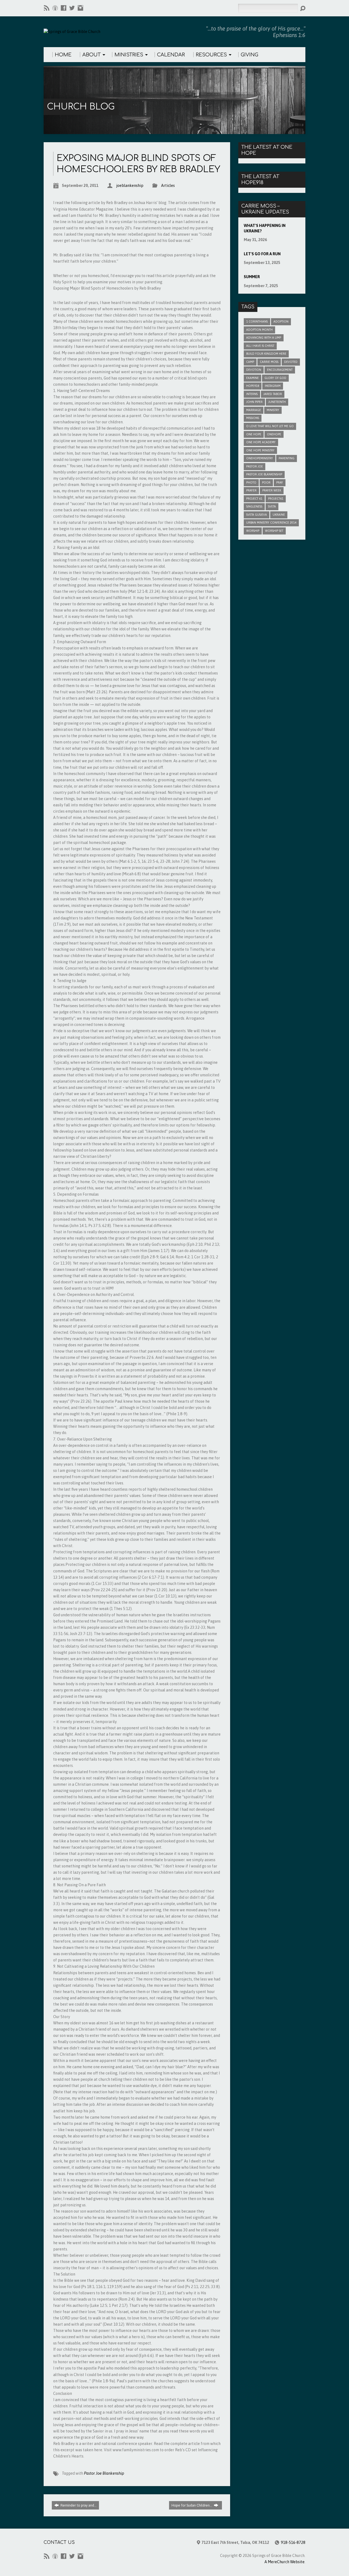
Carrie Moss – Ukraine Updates (265, 209)
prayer (251, 490)
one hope (254, 434)
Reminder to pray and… (78, 2505)
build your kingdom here (266, 354)
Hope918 (253, 386)
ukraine (279, 515)
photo (251, 482)
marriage (254, 410)
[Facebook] (64, 8)
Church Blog (81, 107)
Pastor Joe (255, 466)
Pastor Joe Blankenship (104, 2473)
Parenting (287, 458)
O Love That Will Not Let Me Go (270, 426)
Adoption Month (259, 330)
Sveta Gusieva (257, 515)
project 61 (254, 499)
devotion (254, 370)
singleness (254, 506)
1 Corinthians (257, 321)
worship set (274, 531)
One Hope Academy (261, 442)
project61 (276, 499)
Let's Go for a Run (262, 254)
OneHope (274, 434)
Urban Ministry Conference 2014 (271, 523)
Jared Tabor (273, 394)
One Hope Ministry (260, 450)
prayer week (272, 490)
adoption (281, 321)
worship (253, 531)
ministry (273, 410)
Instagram (273, 386)
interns (252, 394)
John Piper (254, 402)
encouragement (280, 370)
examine (252, 378)
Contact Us (59, 2542)
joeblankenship (130, 186)
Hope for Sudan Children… (192, 2505)
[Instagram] (80, 8)
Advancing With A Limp (264, 338)
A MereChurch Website (285, 2562)
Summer (252, 277)
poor (266, 482)
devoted (291, 362)
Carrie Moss (269, 362)
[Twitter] (72, 8)
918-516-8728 (293, 2542)
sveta (272, 506)
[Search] (303, 8)
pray (280, 482)
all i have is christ (260, 346)
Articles (168, 186)
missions (253, 418)
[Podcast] (55, 8)
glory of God (275, 378)
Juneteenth (277, 402)
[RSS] (47, 8)
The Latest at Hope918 (260, 180)
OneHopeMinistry (260, 458)
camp (250, 362)
